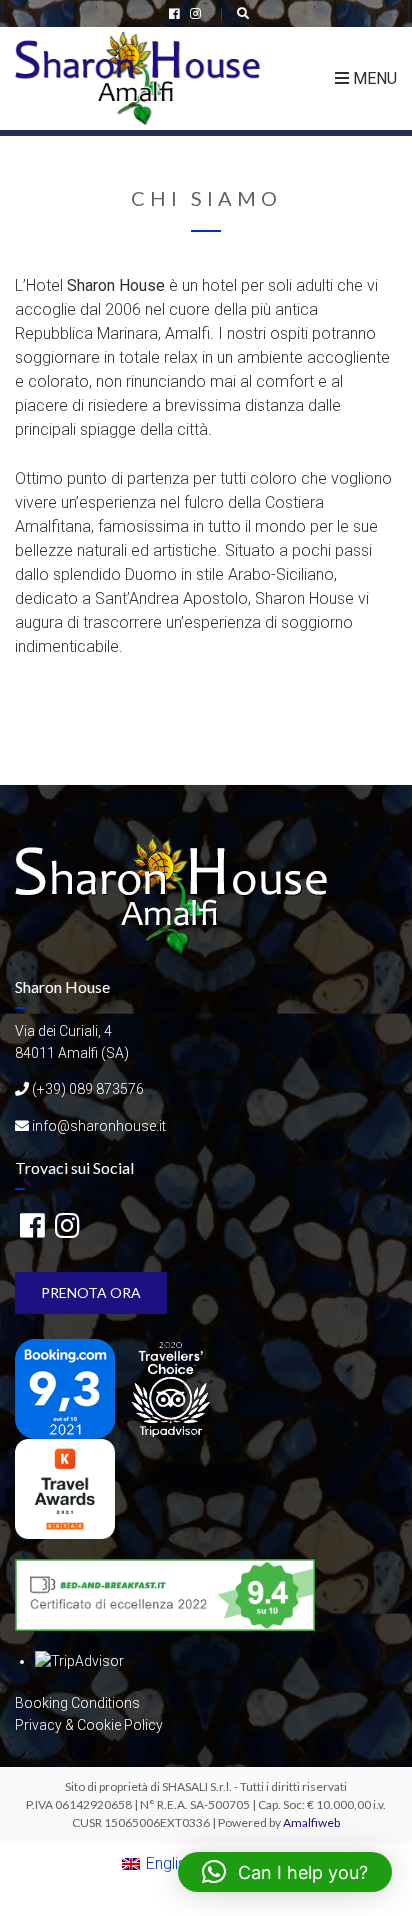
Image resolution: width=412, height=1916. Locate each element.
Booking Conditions (77, 1703)
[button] (285, 1872)
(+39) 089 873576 (88, 1089)
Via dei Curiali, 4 (63, 1031)
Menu (373, 78)
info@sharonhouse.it (99, 1126)
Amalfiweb (311, 1822)
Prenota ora (91, 1292)
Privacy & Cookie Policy (89, 1725)
